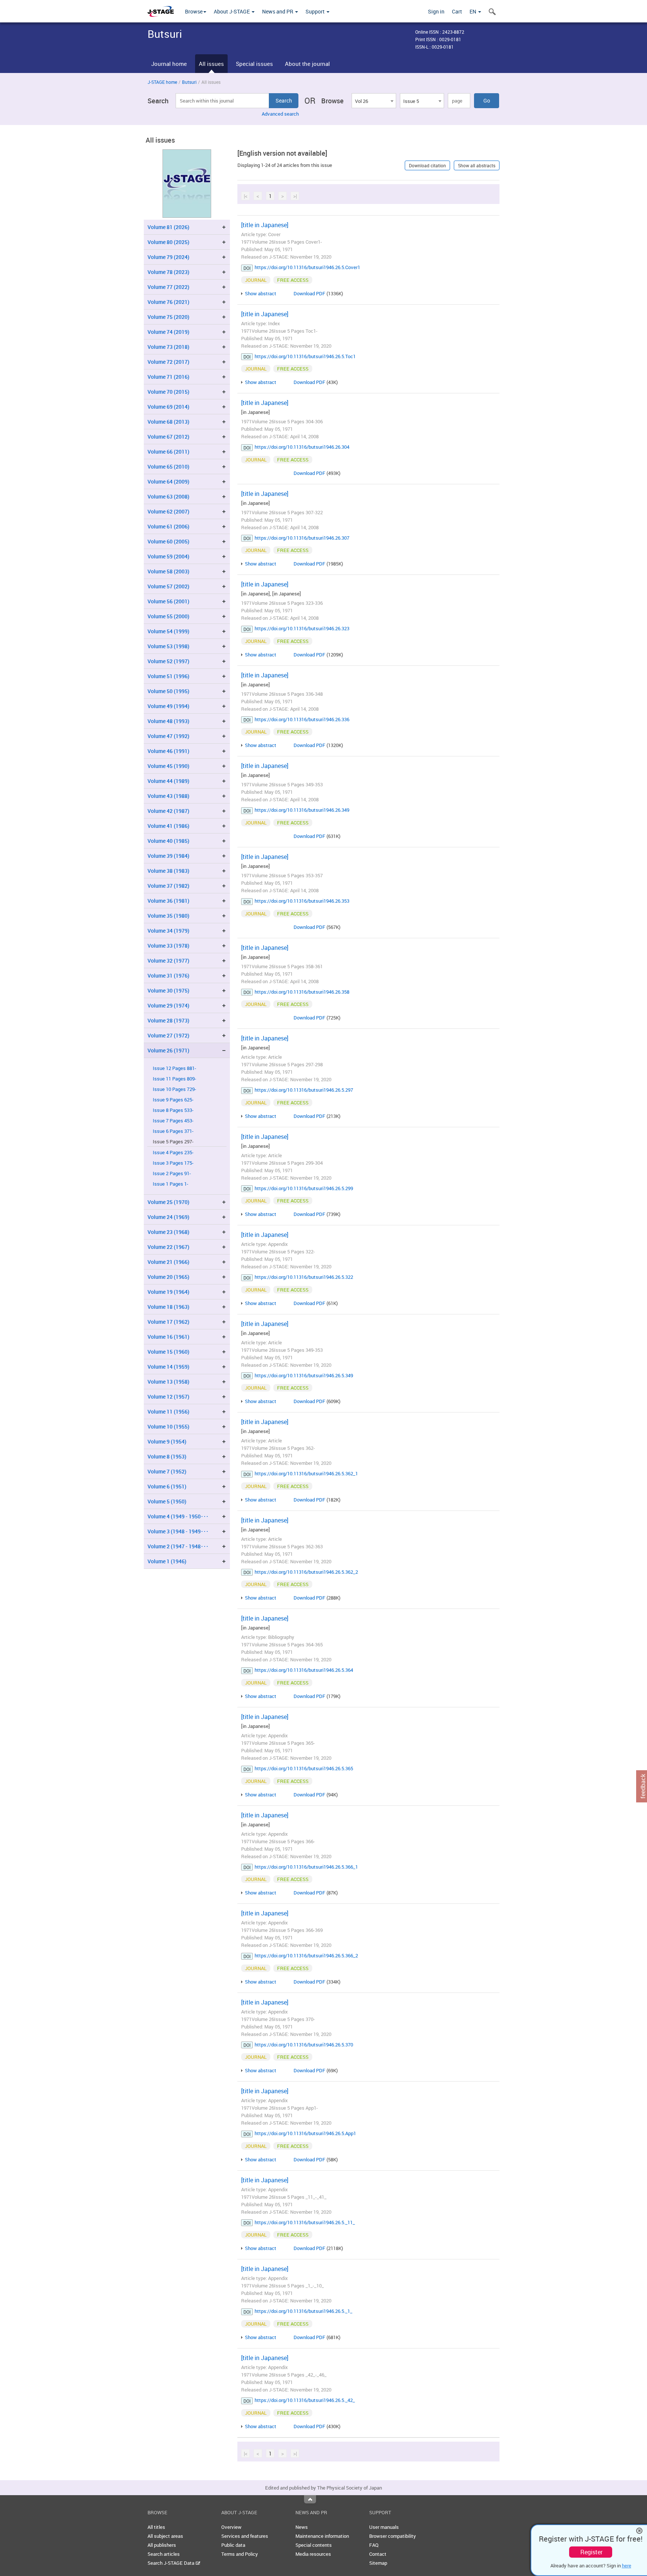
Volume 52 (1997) (168, 661)
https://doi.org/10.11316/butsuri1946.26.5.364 (304, 1670)
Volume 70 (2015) (168, 392)
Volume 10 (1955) (168, 1426)
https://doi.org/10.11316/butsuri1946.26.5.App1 (305, 2133)
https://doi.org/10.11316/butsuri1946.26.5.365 (304, 1768)
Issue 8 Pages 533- (173, 1110)
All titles (156, 2527)
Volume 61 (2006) (168, 526)
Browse (194, 11)
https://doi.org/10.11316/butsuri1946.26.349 (302, 810)
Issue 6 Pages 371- (173, 1131)
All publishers (162, 2545)
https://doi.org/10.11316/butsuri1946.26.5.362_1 (306, 1473)
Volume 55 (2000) (168, 616)
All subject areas (165, 2536)
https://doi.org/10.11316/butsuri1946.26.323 (302, 628)
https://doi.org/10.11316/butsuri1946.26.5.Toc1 (305, 356)
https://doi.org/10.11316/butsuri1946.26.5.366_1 (306, 1867)
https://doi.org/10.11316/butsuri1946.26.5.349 (304, 1375)
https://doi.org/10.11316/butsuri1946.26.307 (302, 538)
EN (473, 11)
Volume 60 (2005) (168, 541)
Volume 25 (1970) (168, 1202)
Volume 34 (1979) (168, 931)
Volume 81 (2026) (168, 227)
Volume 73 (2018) (168, 347)
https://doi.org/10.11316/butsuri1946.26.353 (302, 901)
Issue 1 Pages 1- (171, 1184)
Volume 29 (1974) (168, 1005)
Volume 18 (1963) (168, 1307)
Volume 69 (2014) (168, 407)
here (627, 2566)
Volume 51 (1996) (168, 676)
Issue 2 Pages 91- (172, 1173)
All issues (211, 64)
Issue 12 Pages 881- (174, 1068)
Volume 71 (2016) (168, 377)
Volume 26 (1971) (168, 1050)
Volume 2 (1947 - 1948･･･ (178, 1546)
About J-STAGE (232, 11)
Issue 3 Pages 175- (173, 1163)
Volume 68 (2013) (168, 422)
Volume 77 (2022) (168, 287)
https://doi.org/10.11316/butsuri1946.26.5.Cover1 (307, 267)
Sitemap (378, 2563)
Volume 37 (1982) (168, 886)
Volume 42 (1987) (168, 811)
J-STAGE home (162, 82)
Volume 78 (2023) (168, 272)
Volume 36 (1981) (168, 901)
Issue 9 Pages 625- (173, 1100)
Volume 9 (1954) (167, 1441)
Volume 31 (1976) (168, 975)
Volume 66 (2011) (168, 452)
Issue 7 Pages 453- (173, 1121)
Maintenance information (322, 2536)
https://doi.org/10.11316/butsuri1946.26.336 (302, 719)
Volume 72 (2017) (168, 362)
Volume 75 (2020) (168, 317)
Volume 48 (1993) (168, 721)
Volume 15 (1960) (168, 1352)
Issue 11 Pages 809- (174, 1079)
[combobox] (374, 101)
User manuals (384, 2527)
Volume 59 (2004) (168, 556)
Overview (231, 2527)
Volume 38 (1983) (168, 871)
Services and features (245, 2536)
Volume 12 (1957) (168, 1397)
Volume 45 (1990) (168, 766)
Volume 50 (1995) (168, 691)
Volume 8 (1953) (167, 1456)
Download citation (427, 165)
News (302, 2527)
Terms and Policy (240, 2554)
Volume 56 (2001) (168, 601)
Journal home (169, 64)
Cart (457, 11)
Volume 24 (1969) (168, 1217)
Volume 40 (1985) (168, 841)
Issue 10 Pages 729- (174, 1089)
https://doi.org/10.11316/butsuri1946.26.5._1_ (303, 2311)
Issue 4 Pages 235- (173, 1153)
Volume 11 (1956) (168, 1412)
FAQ (374, 2545)
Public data (233, 2545)
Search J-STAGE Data (171, 2563)
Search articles (164, 2554)
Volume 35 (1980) (168, 916)
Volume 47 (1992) (168, 736)
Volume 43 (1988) (168, 796)
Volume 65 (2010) (168, 467)
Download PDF (309, 293)
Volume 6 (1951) (167, 1486)
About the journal (307, 64)
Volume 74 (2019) (168, 332)
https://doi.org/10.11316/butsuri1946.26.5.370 (304, 2045)
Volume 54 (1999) (168, 631)
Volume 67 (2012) (168, 437)
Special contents (314, 2545)
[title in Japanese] (265, 225)
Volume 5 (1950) (167, 1501)
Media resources (313, 2554)
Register (591, 2552)
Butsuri (189, 82)
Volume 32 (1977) (168, 961)
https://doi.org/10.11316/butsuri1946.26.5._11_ (305, 2222)
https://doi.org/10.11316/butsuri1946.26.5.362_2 (306, 1572)
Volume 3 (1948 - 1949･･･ (178, 1531)
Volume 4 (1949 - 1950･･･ (178, 1516)
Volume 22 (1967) (168, 1247)
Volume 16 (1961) (168, 1337)
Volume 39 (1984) (168, 856)
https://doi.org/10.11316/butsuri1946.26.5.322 (304, 1277)
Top (310, 2499)
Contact (378, 2554)
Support (316, 11)
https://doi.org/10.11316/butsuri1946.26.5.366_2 (306, 1955)
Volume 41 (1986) (168, 826)
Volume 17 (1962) (168, 1322)
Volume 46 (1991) (168, 751)
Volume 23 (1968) (168, 1232)
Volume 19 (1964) (168, 1292)
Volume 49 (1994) (168, 706)
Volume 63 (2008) (168, 496)
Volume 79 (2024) (168, 257)
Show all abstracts (477, 165)
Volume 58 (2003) (168, 571)
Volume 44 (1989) (168, 781)
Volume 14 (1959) (168, 1367)
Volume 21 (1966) (168, 1262)
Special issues (254, 64)
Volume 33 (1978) (168, 946)
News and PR (278, 11)
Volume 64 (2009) (168, 481)
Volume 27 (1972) (168, 1035)
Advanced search (280, 114)
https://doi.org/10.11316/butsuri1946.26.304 (302, 447)
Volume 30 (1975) (168, 990)
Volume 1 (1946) (167, 1561)
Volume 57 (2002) (168, 586)
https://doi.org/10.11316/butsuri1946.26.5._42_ (305, 2400)
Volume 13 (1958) (168, 1382)
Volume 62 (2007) (168, 511)
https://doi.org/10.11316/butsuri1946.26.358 (302, 992)
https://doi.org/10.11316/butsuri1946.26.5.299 (304, 1188)
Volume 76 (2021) (168, 302)
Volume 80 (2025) (168, 242)
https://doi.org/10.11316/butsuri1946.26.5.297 (304, 1090)
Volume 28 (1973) (168, 1020)
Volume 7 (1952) (167, 1471)
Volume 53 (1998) (168, 646)
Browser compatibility (393, 2536)
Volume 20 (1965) (168, 1277)
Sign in (436, 11)
